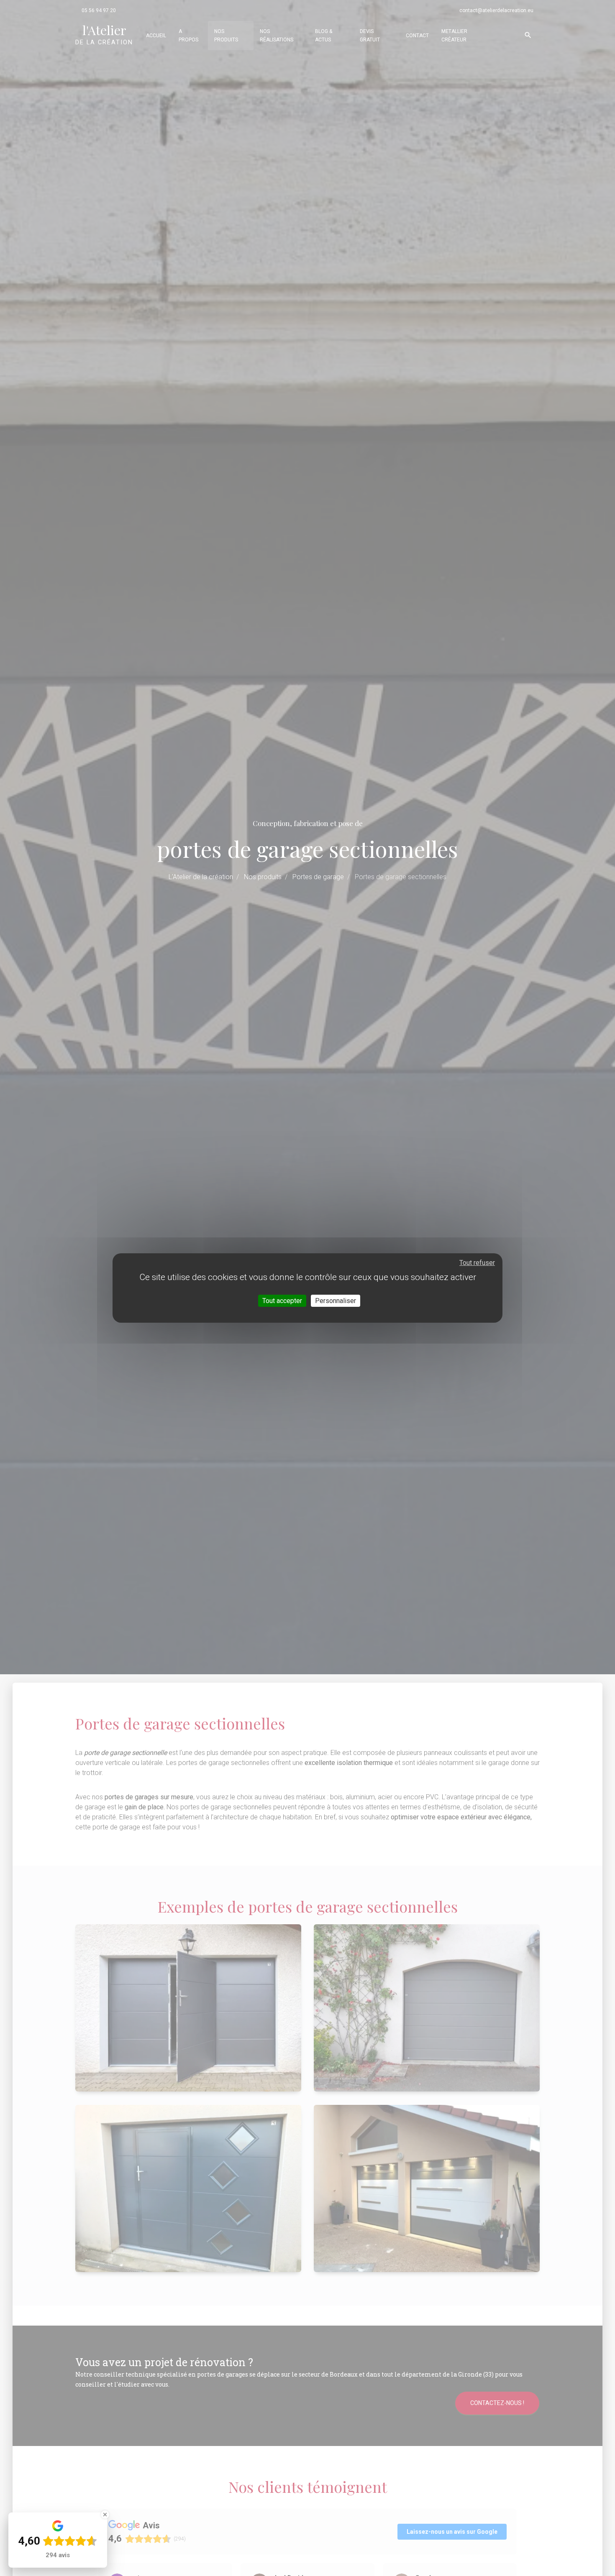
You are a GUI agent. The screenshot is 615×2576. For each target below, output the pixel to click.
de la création (104, 34)
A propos (188, 36)
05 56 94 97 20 (99, 10)
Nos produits (226, 36)
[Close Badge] (105, 2515)
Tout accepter (282, 1301)
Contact (417, 36)
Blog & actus (324, 36)
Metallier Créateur (454, 36)
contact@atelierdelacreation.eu (496, 10)
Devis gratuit (370, 36)
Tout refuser (477, 1263)
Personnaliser (336, 1301)
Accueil (156, 36)
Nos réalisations (277, 36)
